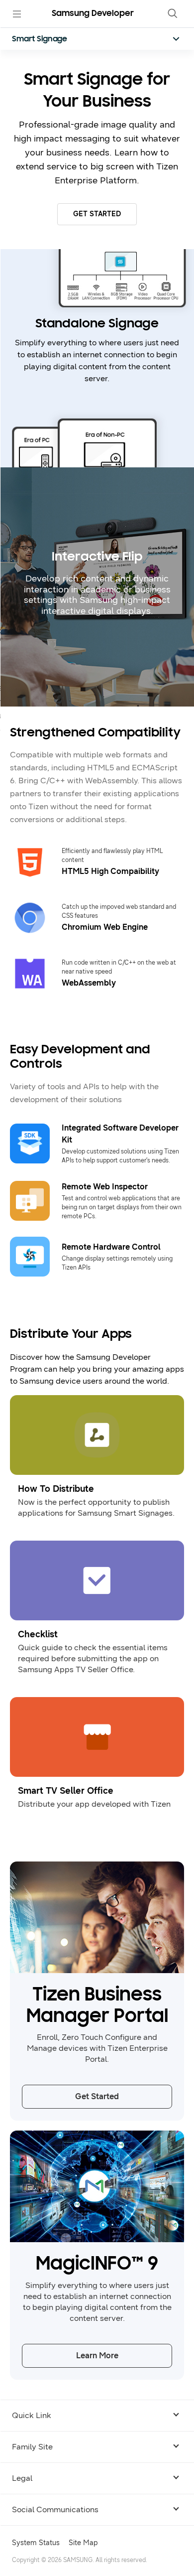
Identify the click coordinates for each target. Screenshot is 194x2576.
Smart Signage (40, 39)
